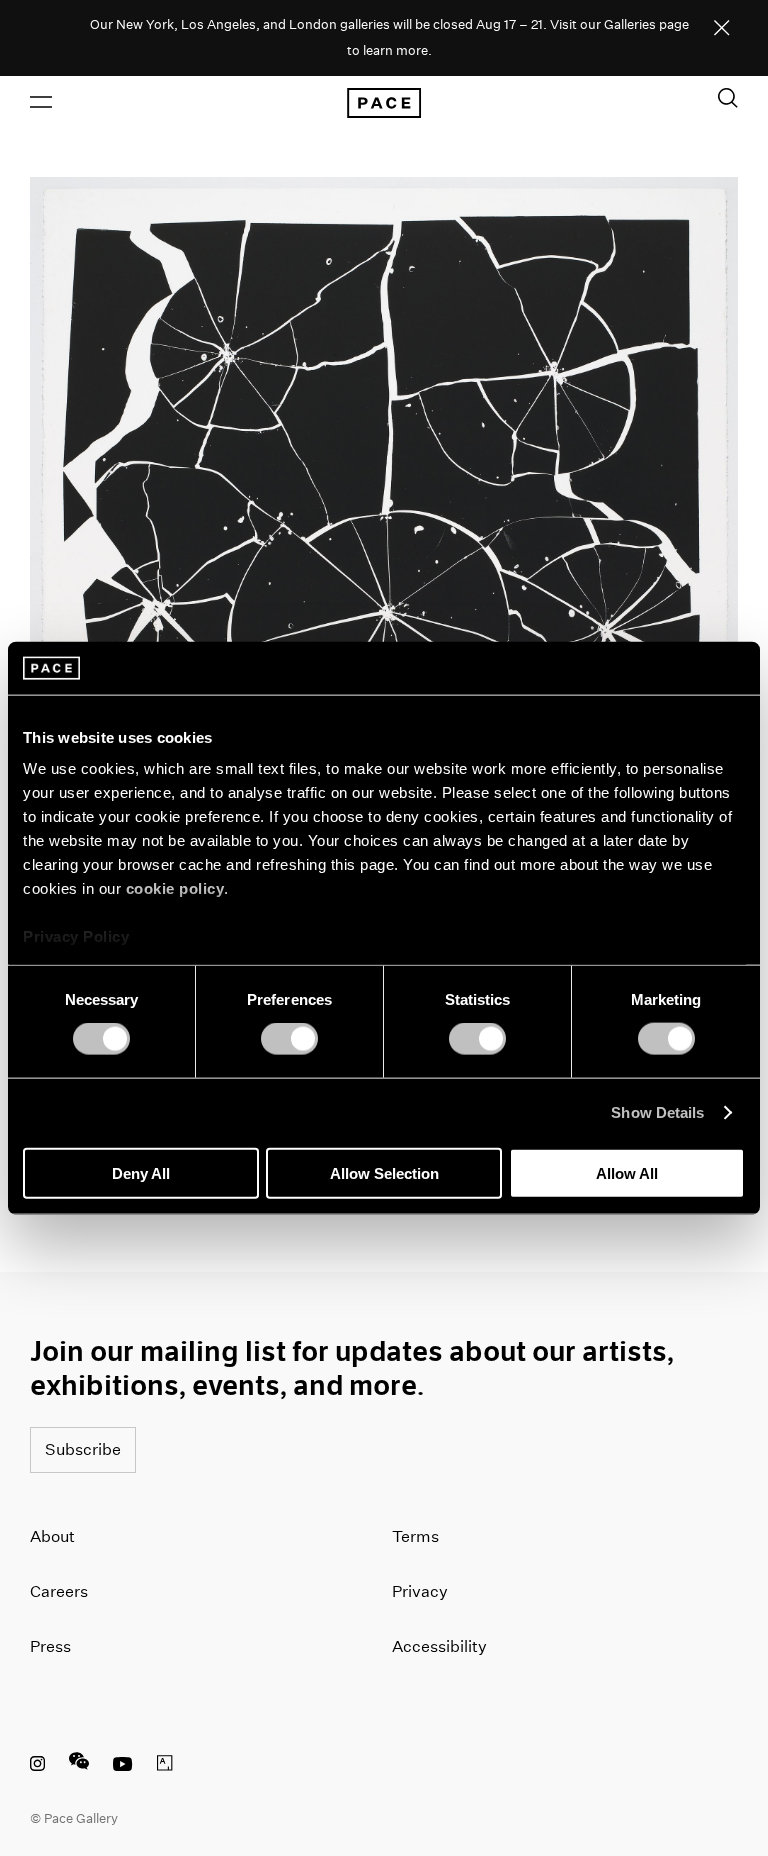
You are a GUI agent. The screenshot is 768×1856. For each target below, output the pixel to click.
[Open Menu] (41, 102)
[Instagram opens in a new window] (37, 1766)
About (52, 1536)
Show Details (657, 1112)
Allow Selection (384, 1172)
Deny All (141, 1172)
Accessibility (439, 1646)
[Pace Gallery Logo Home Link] (384, 103)
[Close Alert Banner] (722, 29)
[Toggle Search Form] (728, 98)
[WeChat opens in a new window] (79, 1766)
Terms (415, 1536)
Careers (59, 1591)
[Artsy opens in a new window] (165, 1766)
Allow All (627, 1172)
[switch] (289, 1039)
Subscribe (83, 1449)
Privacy (420, 1591)
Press (50, 1646)
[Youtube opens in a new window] (123, 1766)
